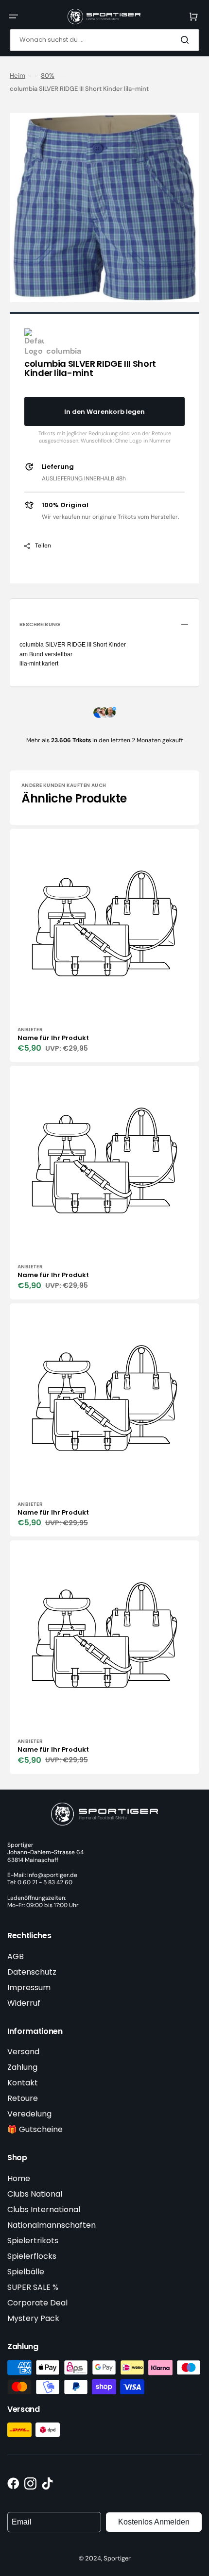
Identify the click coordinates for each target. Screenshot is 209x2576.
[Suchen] (187, 40)
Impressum (29, 1987)
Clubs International (44, 2209)
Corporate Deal (37, 2303)
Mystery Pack (33, 2318)
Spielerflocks (32, 2256)
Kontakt (23, 2083)
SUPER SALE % (33, 2287)
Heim (17, 76)
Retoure (23, 2098)
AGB (16, 1956)
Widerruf (24, 2003)
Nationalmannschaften (52, 2225)
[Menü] (14, 17)
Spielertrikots (33, 2241)
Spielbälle (26, 2272)
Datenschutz (32, 1972)
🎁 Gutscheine (35, 2129)
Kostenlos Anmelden (154, 2522)
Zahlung (22, 2067)
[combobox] (104, 40)
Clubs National (35, 2194)
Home (19, 2178)
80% (48, 76)
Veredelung (29, 2114)
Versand (23, 2052)
